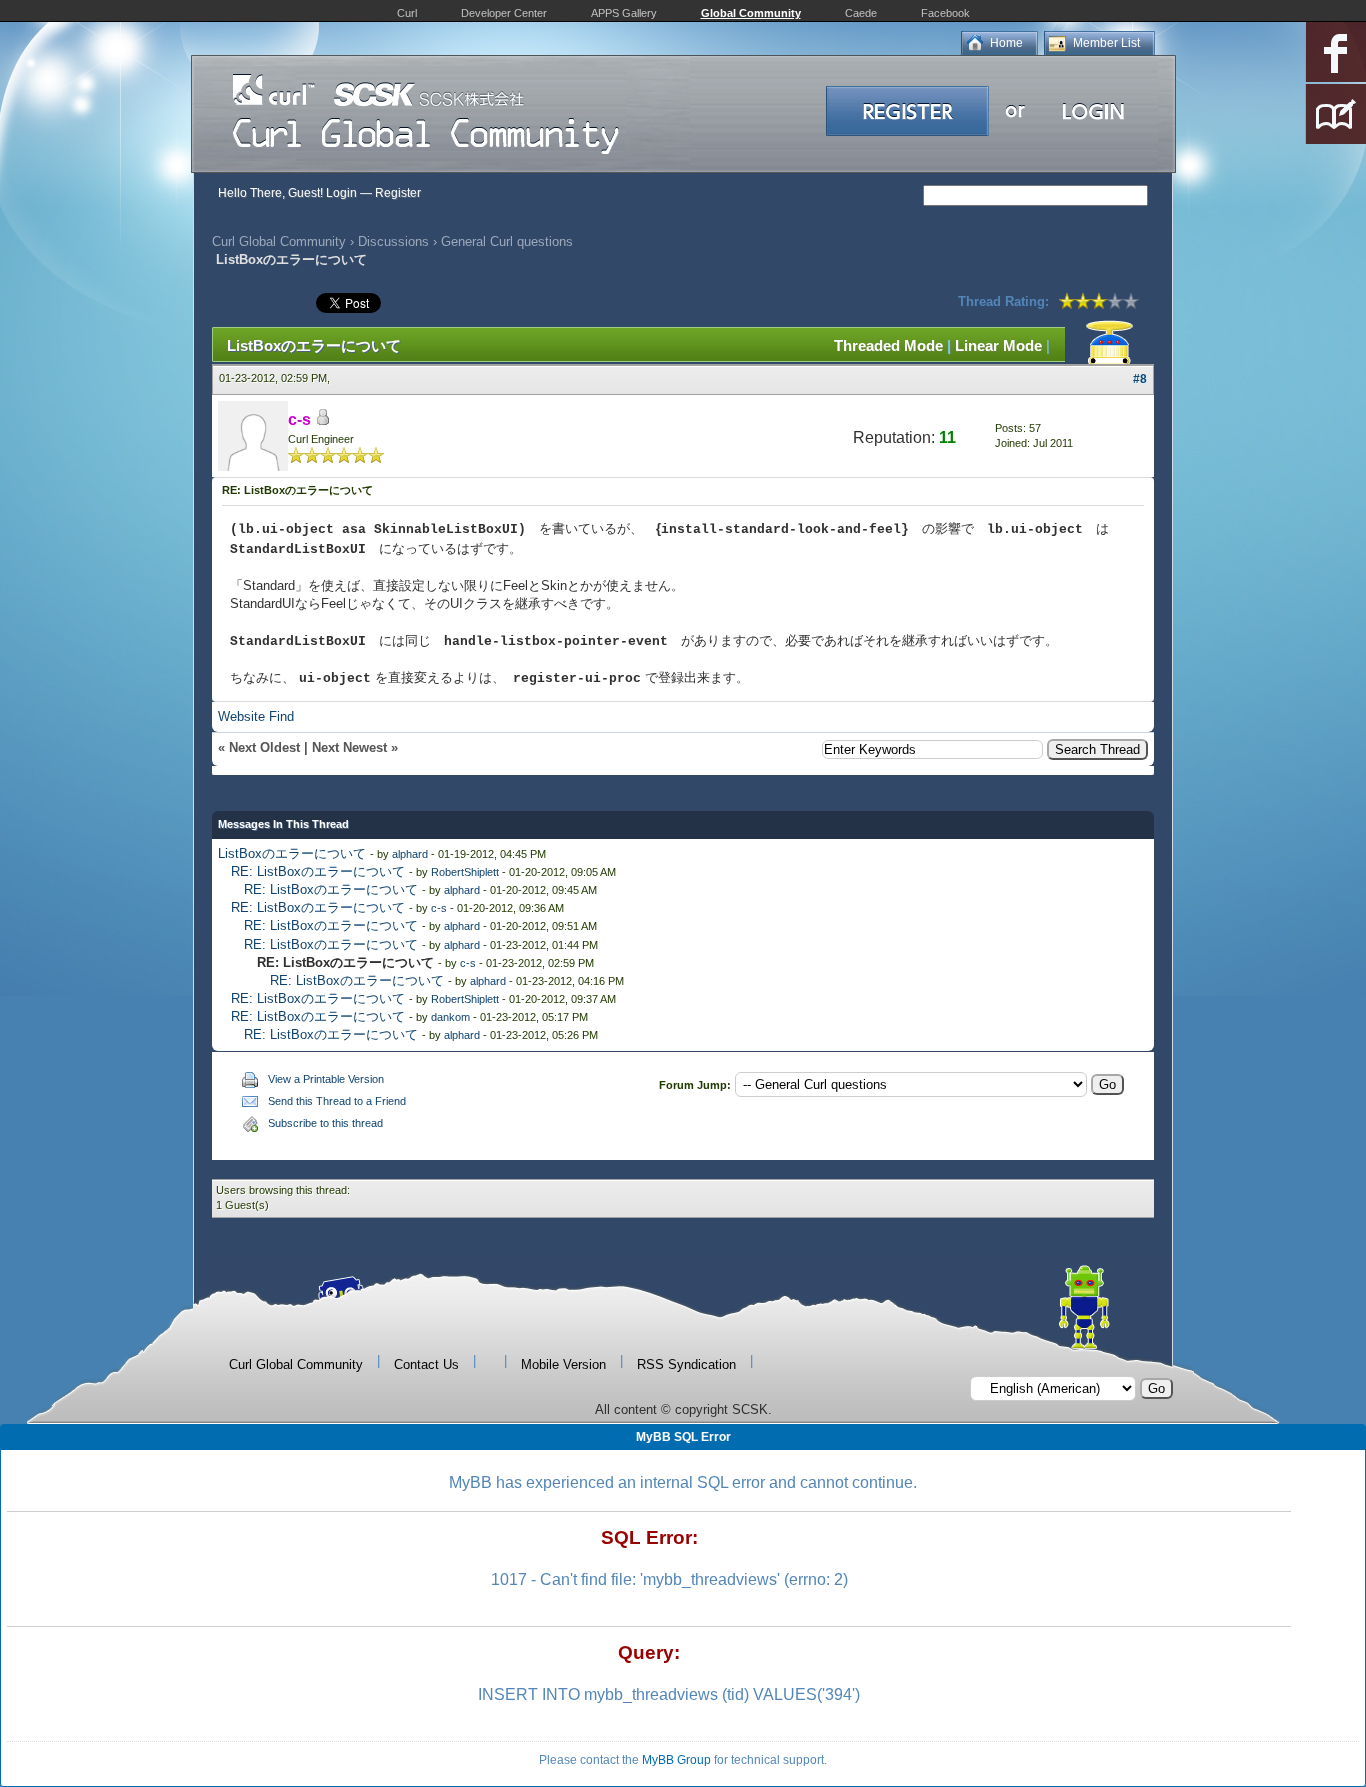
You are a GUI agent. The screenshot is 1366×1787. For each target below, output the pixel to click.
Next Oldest (264, 747)
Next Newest (349, 747)
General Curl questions (507, 241)
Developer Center (504, 13)
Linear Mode (998, 345)
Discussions (393, 241)
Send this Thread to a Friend (337, 1101)
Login (341, 193)
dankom (450, 1017)
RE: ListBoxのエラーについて (318, 871)
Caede (861, 13)
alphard (410, 854)
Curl (407, 13)
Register (398, 193)
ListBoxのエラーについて (292, 853)
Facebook (945, 13)
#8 (1140, 379)
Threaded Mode (888, 345)
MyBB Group (676, 1760)
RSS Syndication (686, 1364)
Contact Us (426, 1364)
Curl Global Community (279, 241)
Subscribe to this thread (325, 1123)
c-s (439, 908)
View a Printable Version (326, 1079)
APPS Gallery (624, 13)
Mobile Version (563, 1364)
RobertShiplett (465, 872)
